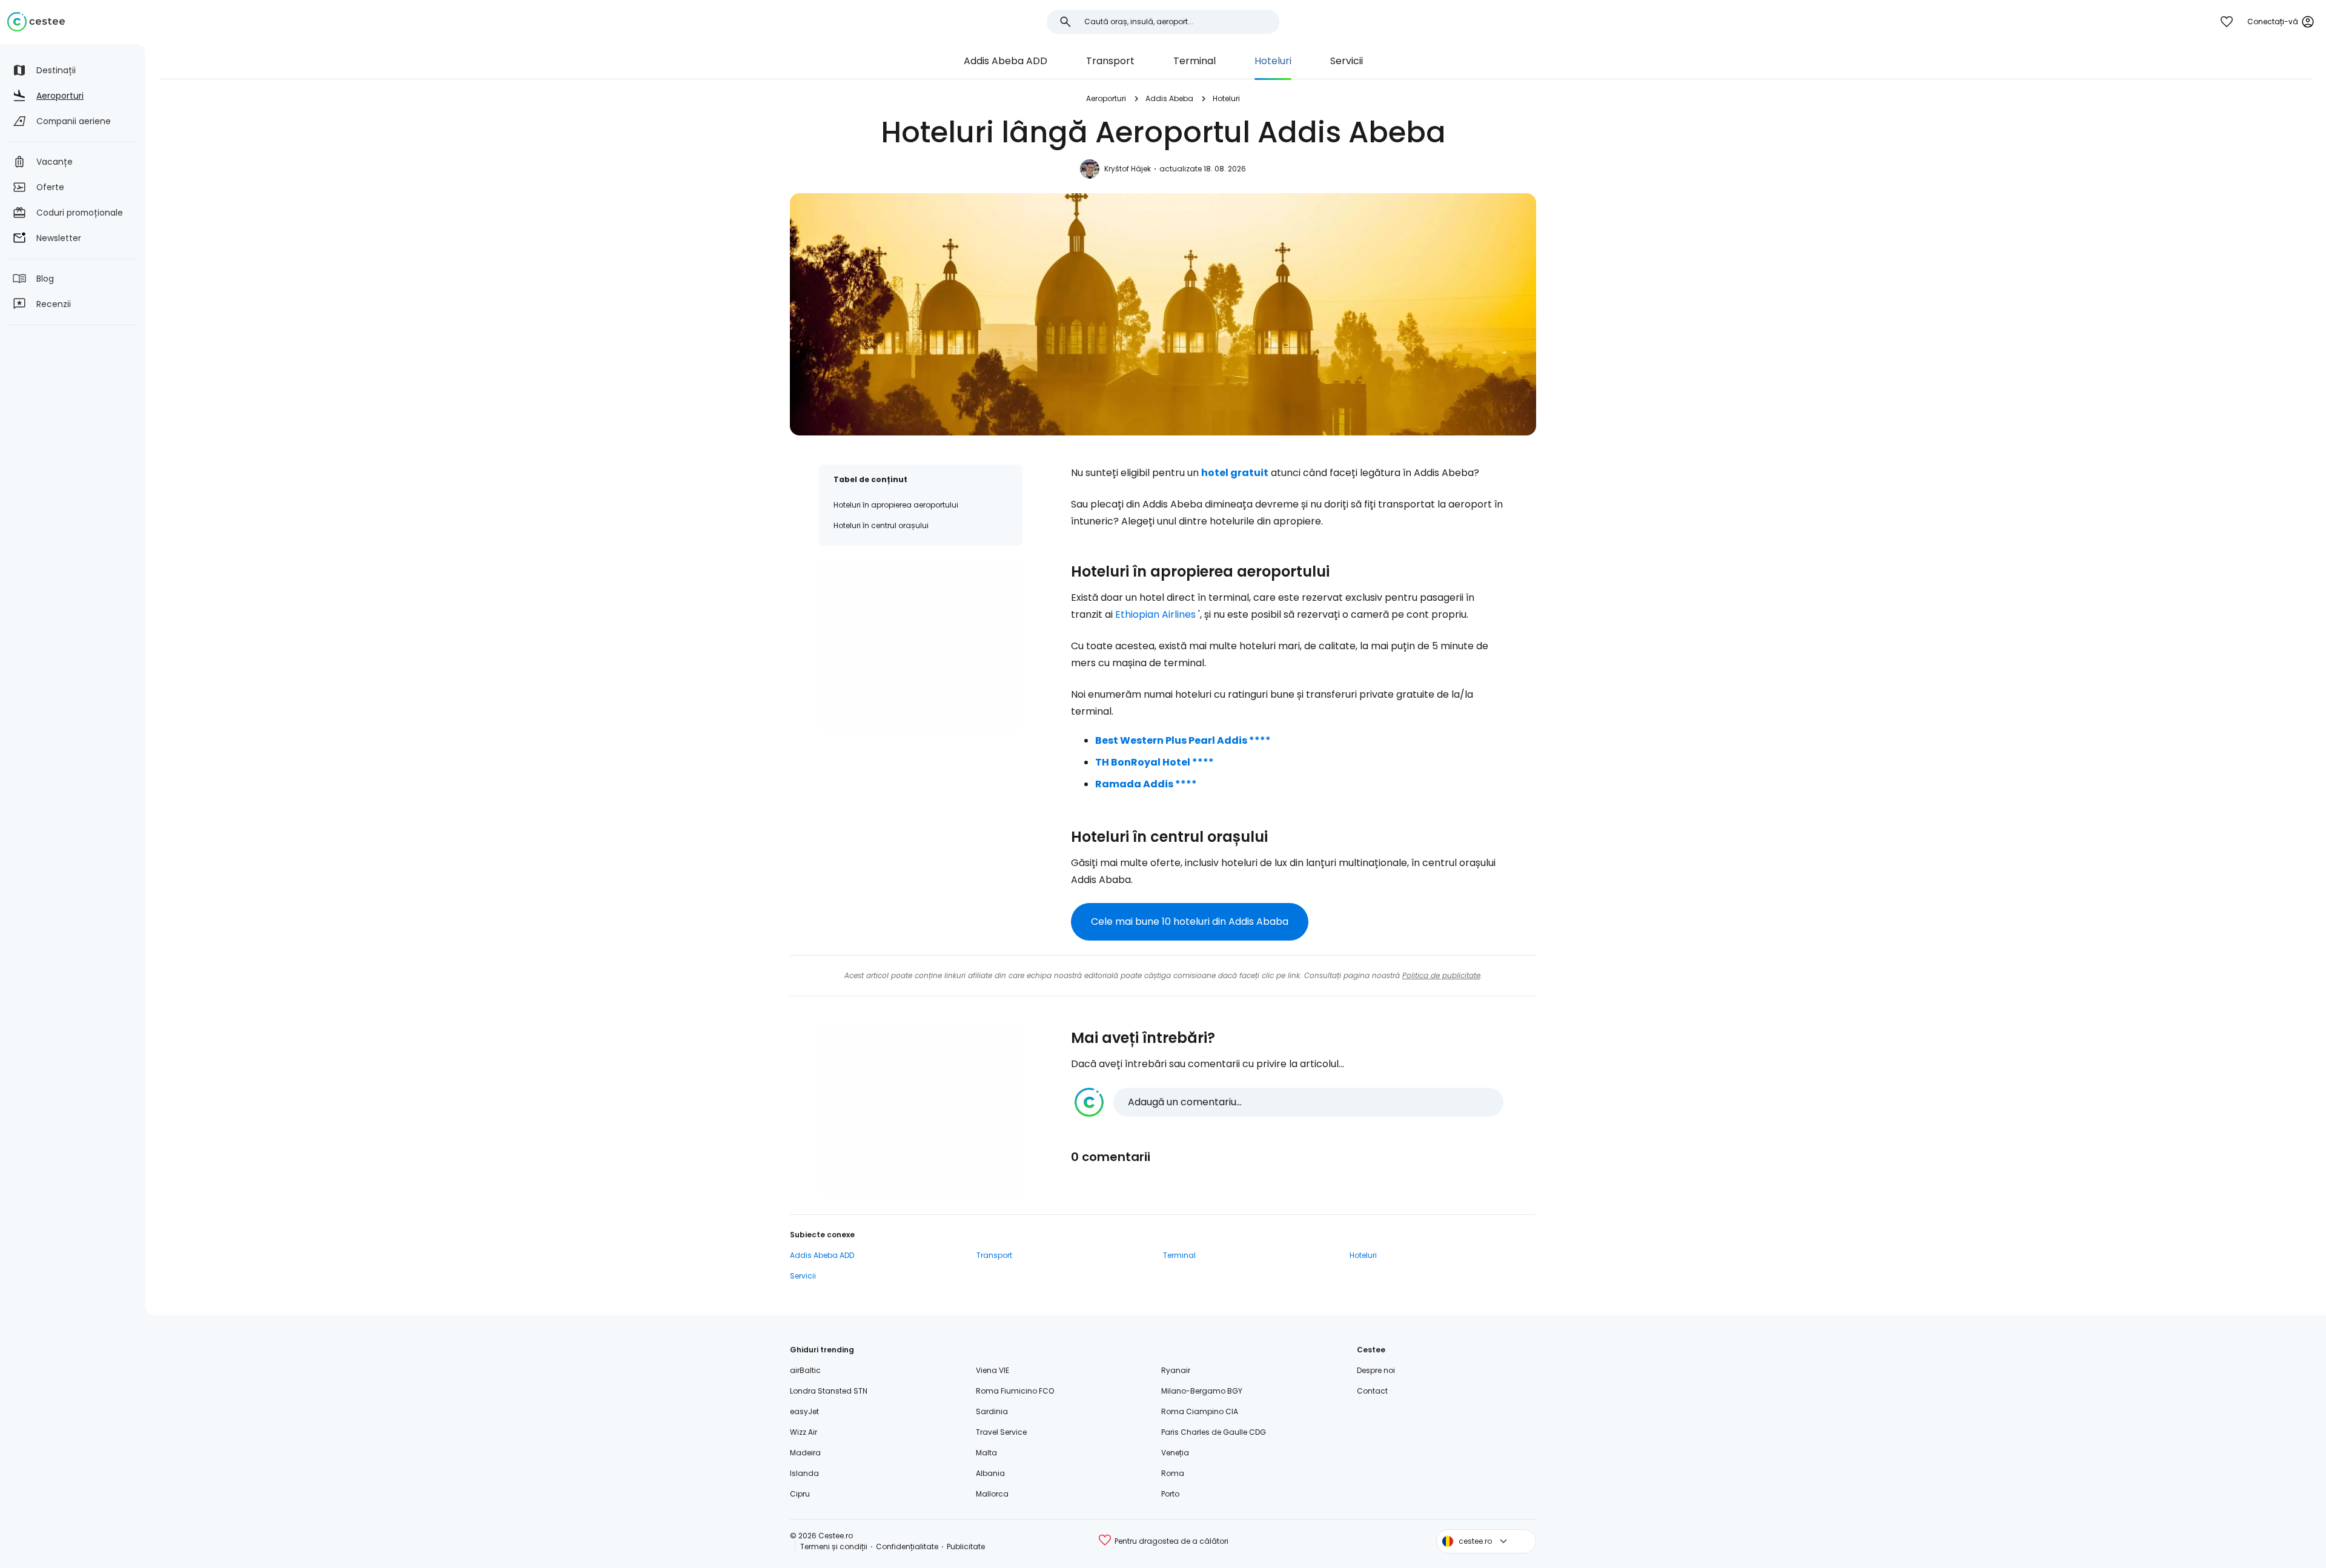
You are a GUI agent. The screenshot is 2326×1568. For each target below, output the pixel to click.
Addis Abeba (1169, 98)
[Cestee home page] (36, 22)
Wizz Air (803, 1432)
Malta (986, 1453)
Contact (1372, 1391)
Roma (1173, 1473)
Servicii (1347, 61)
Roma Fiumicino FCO (1015, 1391)
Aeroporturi (1106, 98)
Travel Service (1001, 1432)
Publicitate (966, 1546)
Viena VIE (992, 1370)
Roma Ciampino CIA (1200, 1411)
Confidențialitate (907, 1546)
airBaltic (805, 1370)
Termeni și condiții (834, 1546)
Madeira (805, 1453)
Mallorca (992, 1494)
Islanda (804, 1473)
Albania (990, 1473)
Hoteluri (1273, 61)
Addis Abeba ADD (1006, 61)
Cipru (800, 1494)
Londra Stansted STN (829, 1391)
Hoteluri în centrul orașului (881, 525)
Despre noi (1376, 1370)
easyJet (804, 1411)
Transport (1110, 61)
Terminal (1194, 61)
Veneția (1175, 1453)
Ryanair (1176, 1370)
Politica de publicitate (1441, 975)
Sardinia (992, 1411)
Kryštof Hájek (1128, 169)
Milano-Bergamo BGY (1202, 1391)
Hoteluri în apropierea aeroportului (896, 505)
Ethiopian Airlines (1155, 614)
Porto (1170, 1494)
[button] (1289, 1102)
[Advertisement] (921, 645)
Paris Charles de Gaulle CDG (1214, 1432)
